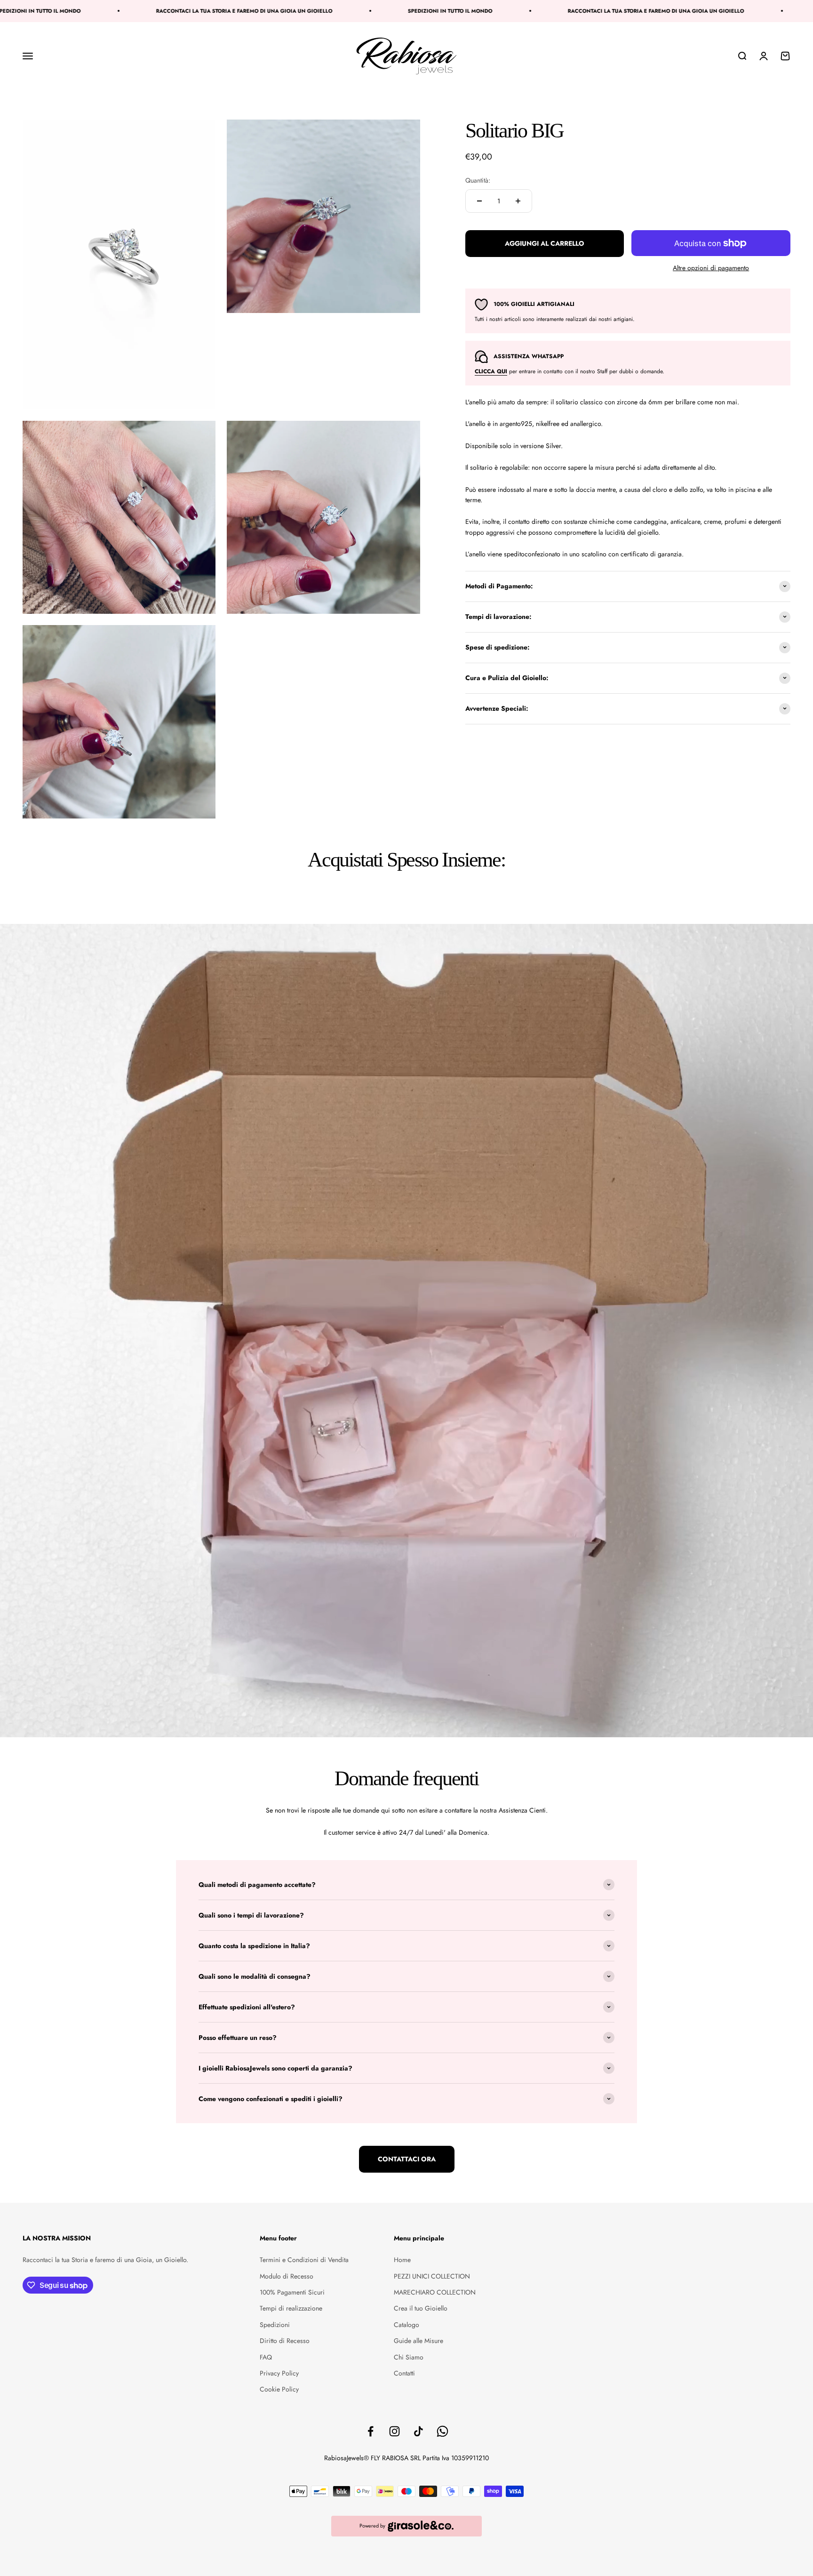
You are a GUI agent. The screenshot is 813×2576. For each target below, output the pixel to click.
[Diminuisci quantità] (479, 201)
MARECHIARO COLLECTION (435, 2292)
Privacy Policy (279, 2373)
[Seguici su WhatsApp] (442, 2431)
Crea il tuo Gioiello (421, 2308)
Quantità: (478, 180)
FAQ (266, 2357)
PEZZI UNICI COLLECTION (432, 2276)
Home (402, 2260)
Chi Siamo (409, 2357)
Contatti (404, 2373)
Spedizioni (275, 2325)
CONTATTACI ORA (407, 2159)
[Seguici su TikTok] (418, 2431)
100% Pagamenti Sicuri (292, 2292)
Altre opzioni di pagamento (711, 268)
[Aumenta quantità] (518, 201)
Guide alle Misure (418, 2341)
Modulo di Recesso (287, 2276)
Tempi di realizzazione (291, 2308)
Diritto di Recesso (285, 2341)
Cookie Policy (279, 2389)
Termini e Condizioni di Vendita (304, 2260)
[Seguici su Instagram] (395, 2431)
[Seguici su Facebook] (371, 2431)
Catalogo (406, 2325)
